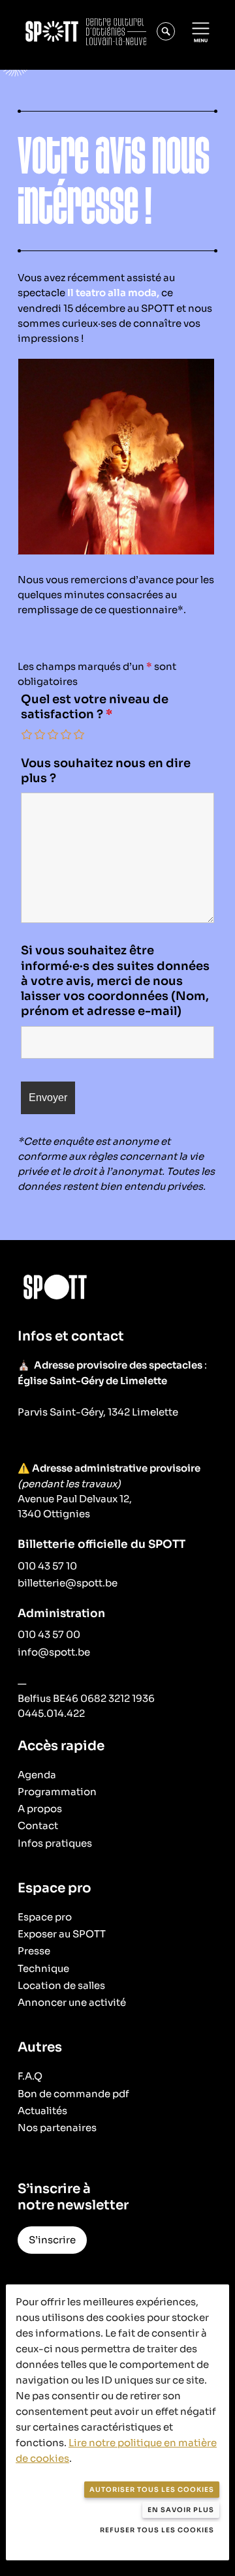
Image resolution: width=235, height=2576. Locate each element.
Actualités (42, 2111)
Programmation (57, 1792)
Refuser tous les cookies (157, 2530)
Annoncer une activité (72, 2002)
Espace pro (45, 1917)
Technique (43, 1968)
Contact (38, 1826)
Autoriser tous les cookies (152, 2490)
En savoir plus (181, 2510)
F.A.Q (30, 2076)
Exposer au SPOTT (62, 1934)
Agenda (37, 1775)
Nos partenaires (57, 2128)
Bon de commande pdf (73, 2094)
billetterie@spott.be (68, 1583)
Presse (34, 1951)
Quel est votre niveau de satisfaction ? (95, 707)
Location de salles (61, 1985)
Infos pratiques (55, 1843)
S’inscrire (52, 2240)
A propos (40, 1809)
